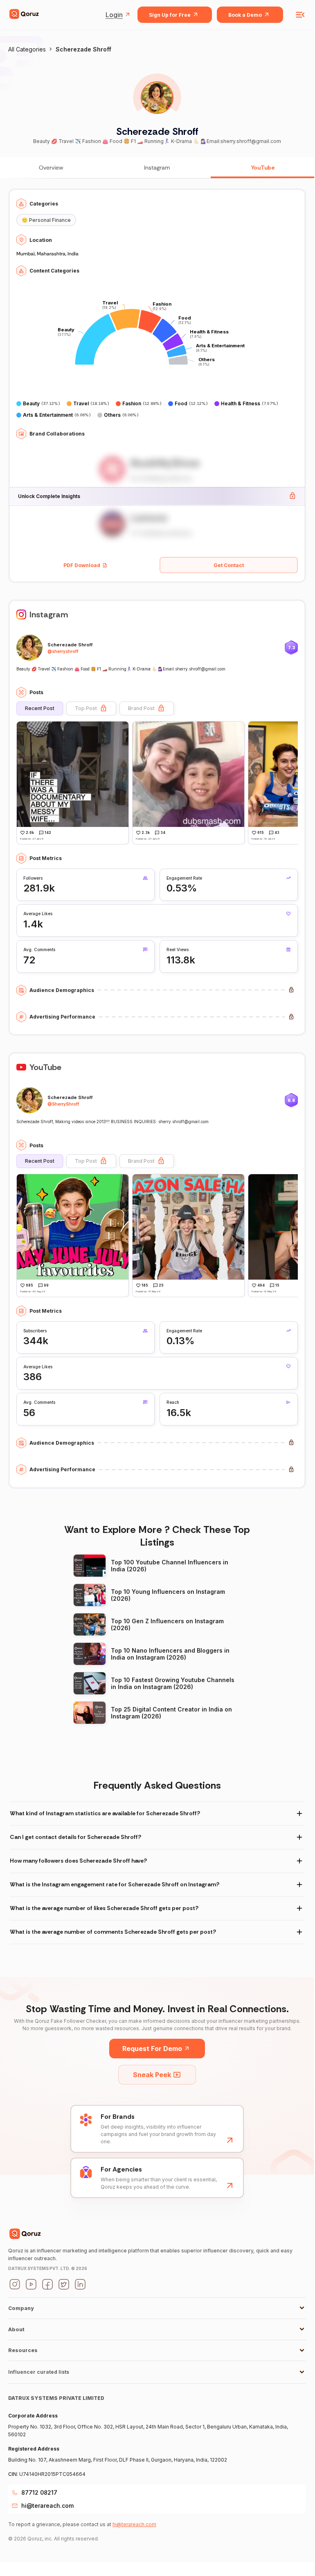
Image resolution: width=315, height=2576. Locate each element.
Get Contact (229, 565)
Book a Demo (245, 15)
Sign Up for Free (170, 15)
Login (114, 15)
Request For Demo (152, 2049)
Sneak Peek (152, 2075)
